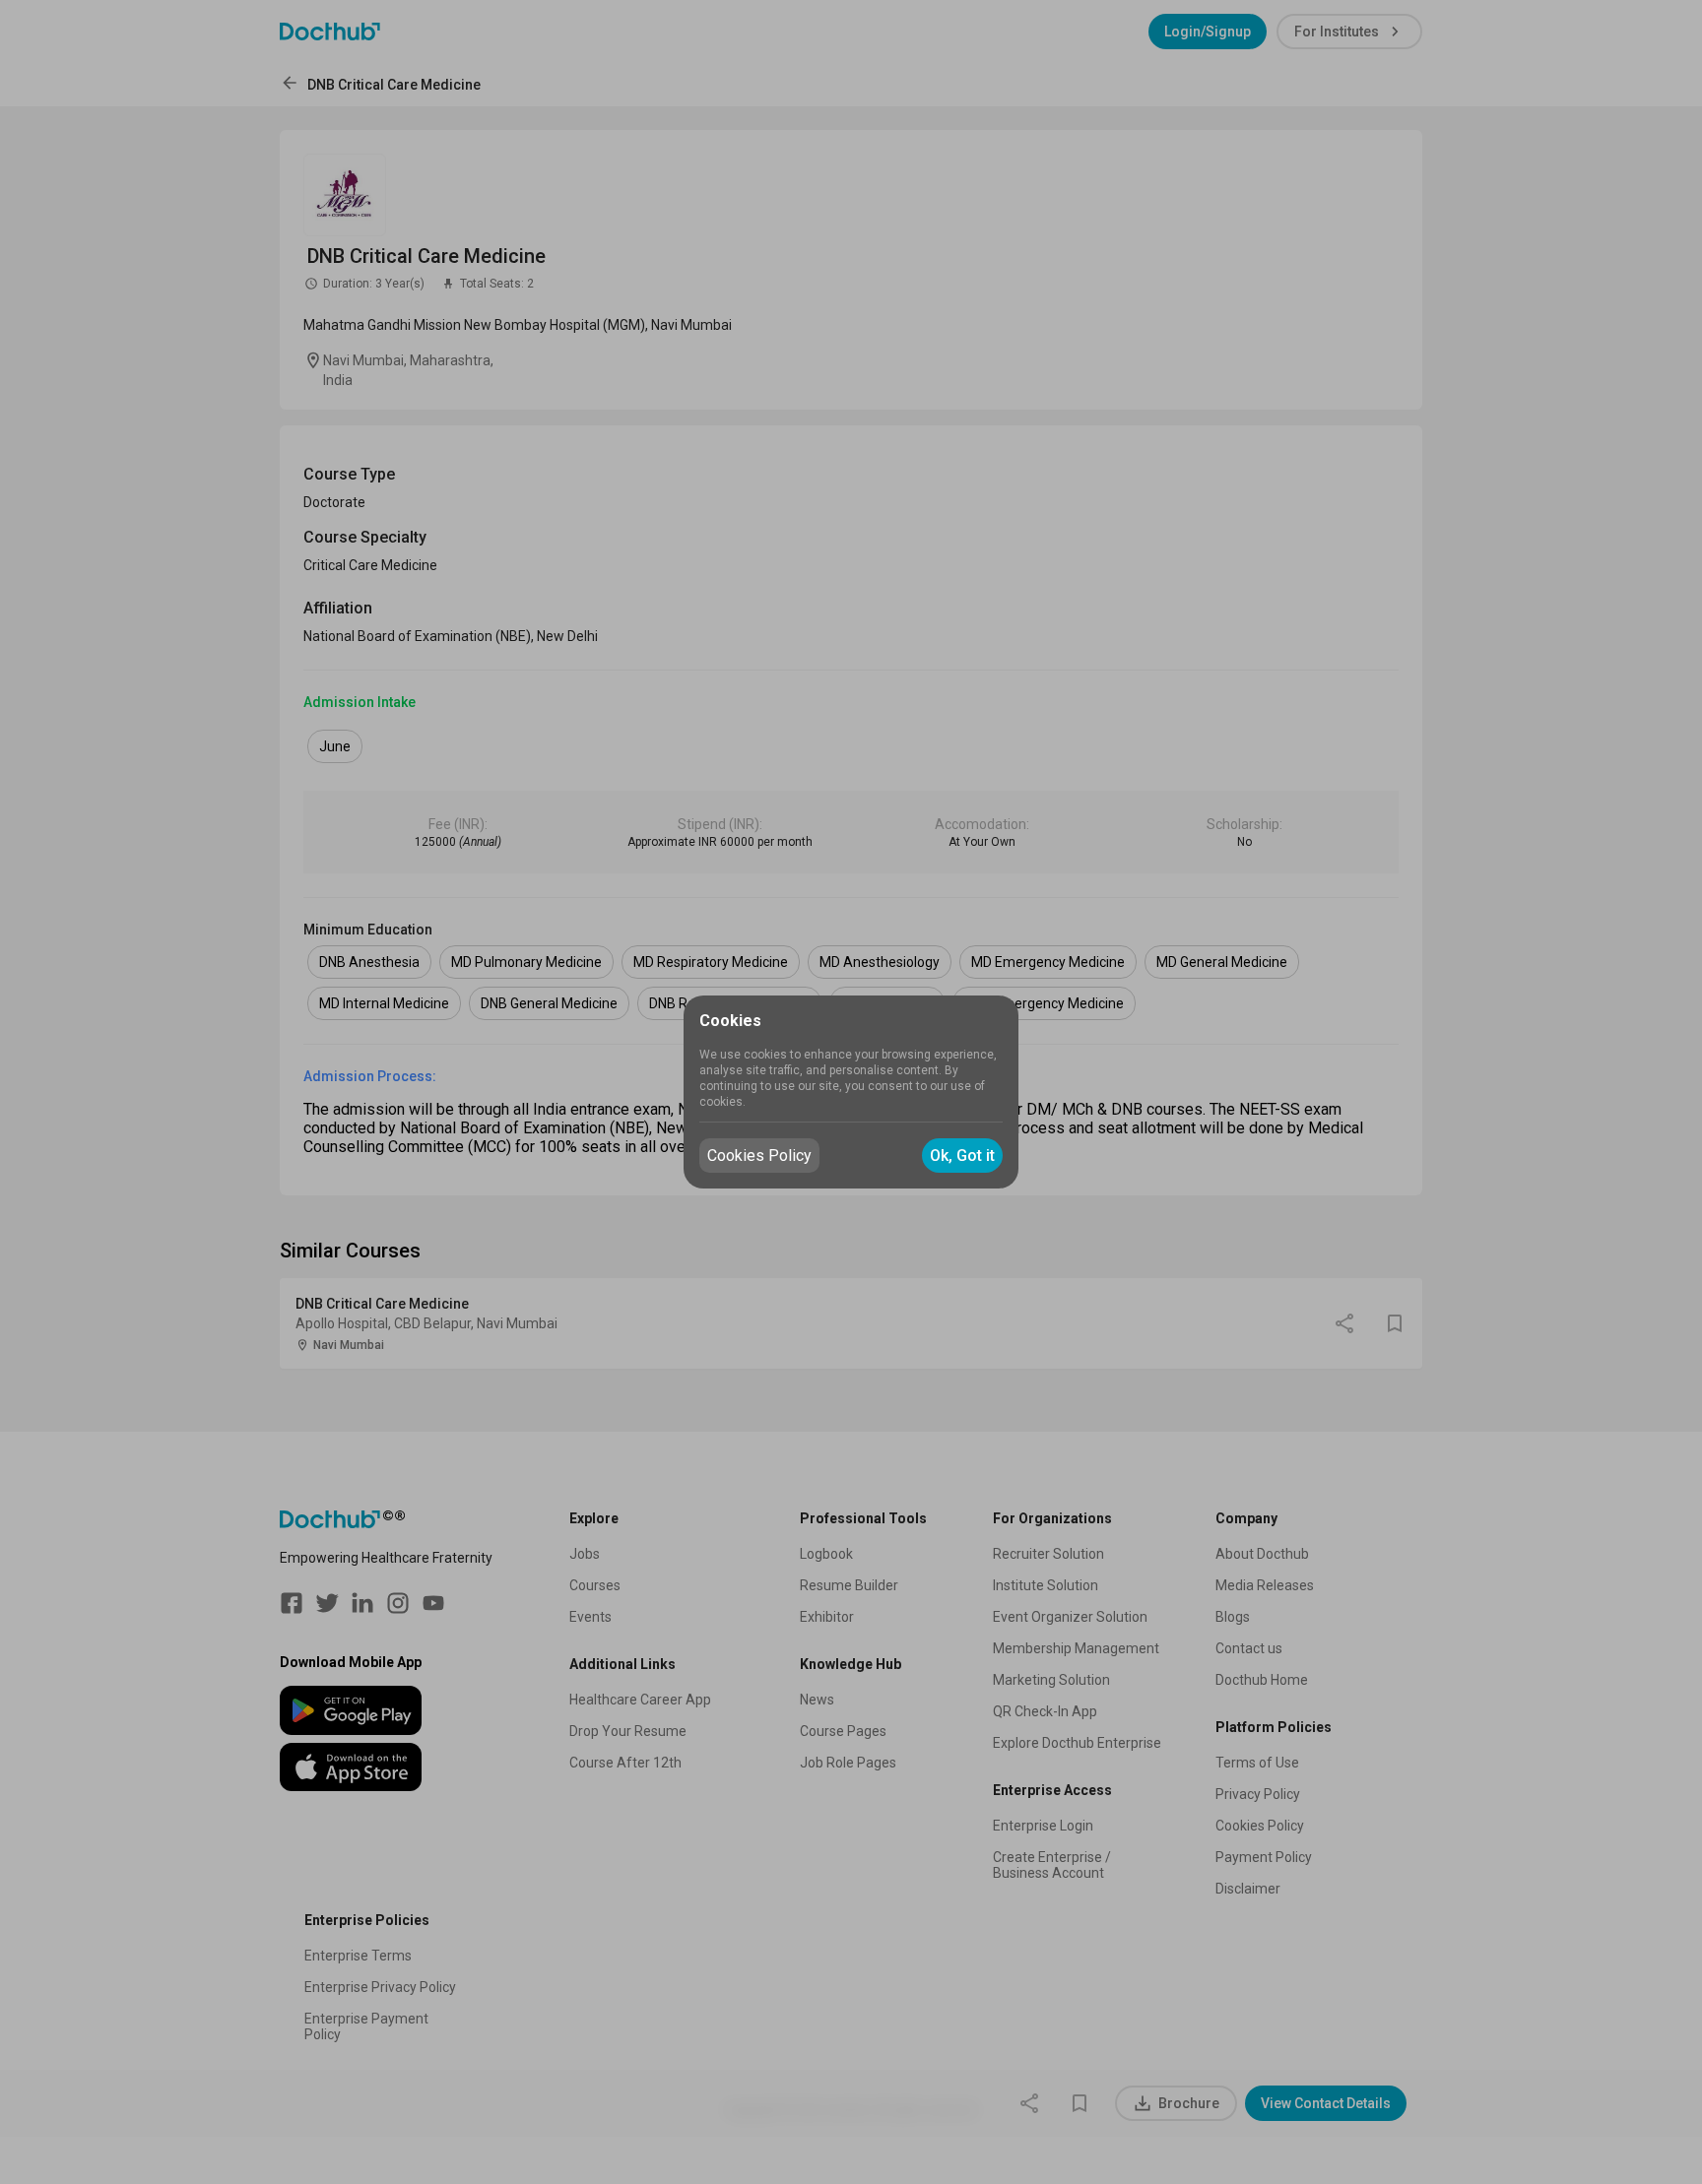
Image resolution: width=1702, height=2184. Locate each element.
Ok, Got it (962, 1156)
